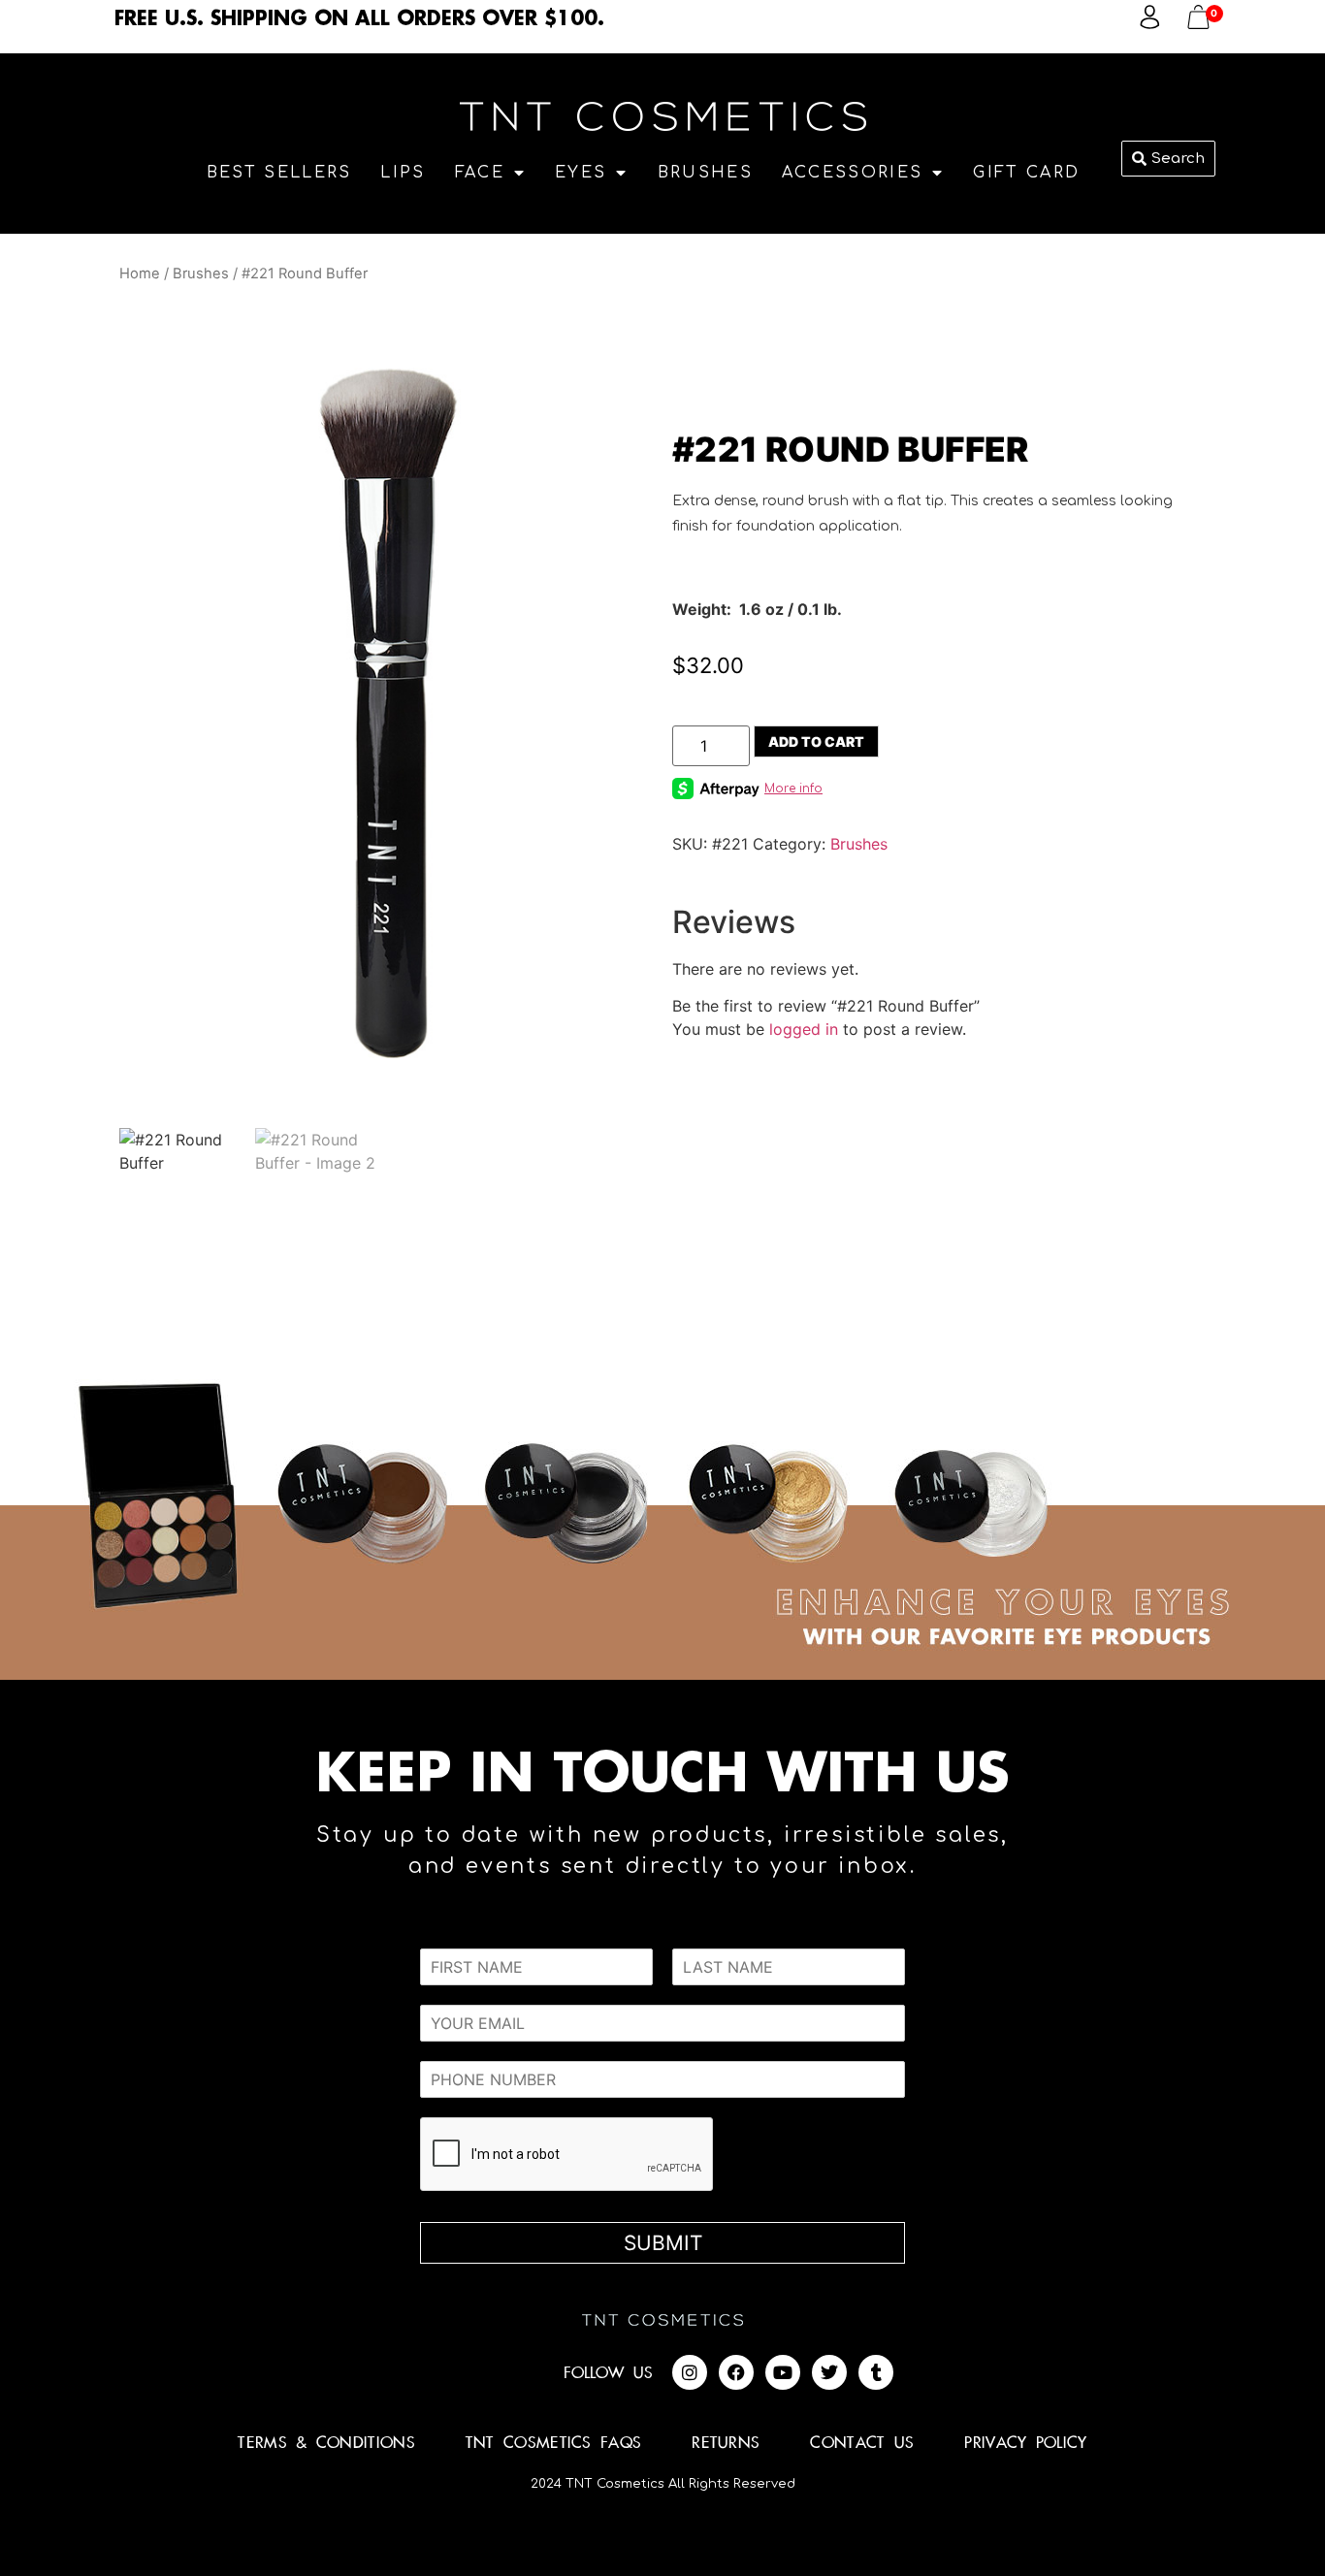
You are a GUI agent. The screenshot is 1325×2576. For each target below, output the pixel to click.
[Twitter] (829, 2372)
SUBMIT (663, 2243)
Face (480, 173)
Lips (403, 173)
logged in (804, 1029)
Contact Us (862, 2443)
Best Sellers (279, 173)
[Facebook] (736, 2372)
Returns (726, 2443)
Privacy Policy (1025, 2443)
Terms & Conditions (326, 2443)
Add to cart (816, 741)
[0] (1198, 23)
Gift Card (1026, 173)
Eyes (581, 173)
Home (140, 274)
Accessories (852, 173)
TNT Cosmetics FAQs (553, 2443)
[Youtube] (783, 2372)
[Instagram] (690, 2372)
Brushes (705, 173)
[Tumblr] (876, 2372)
